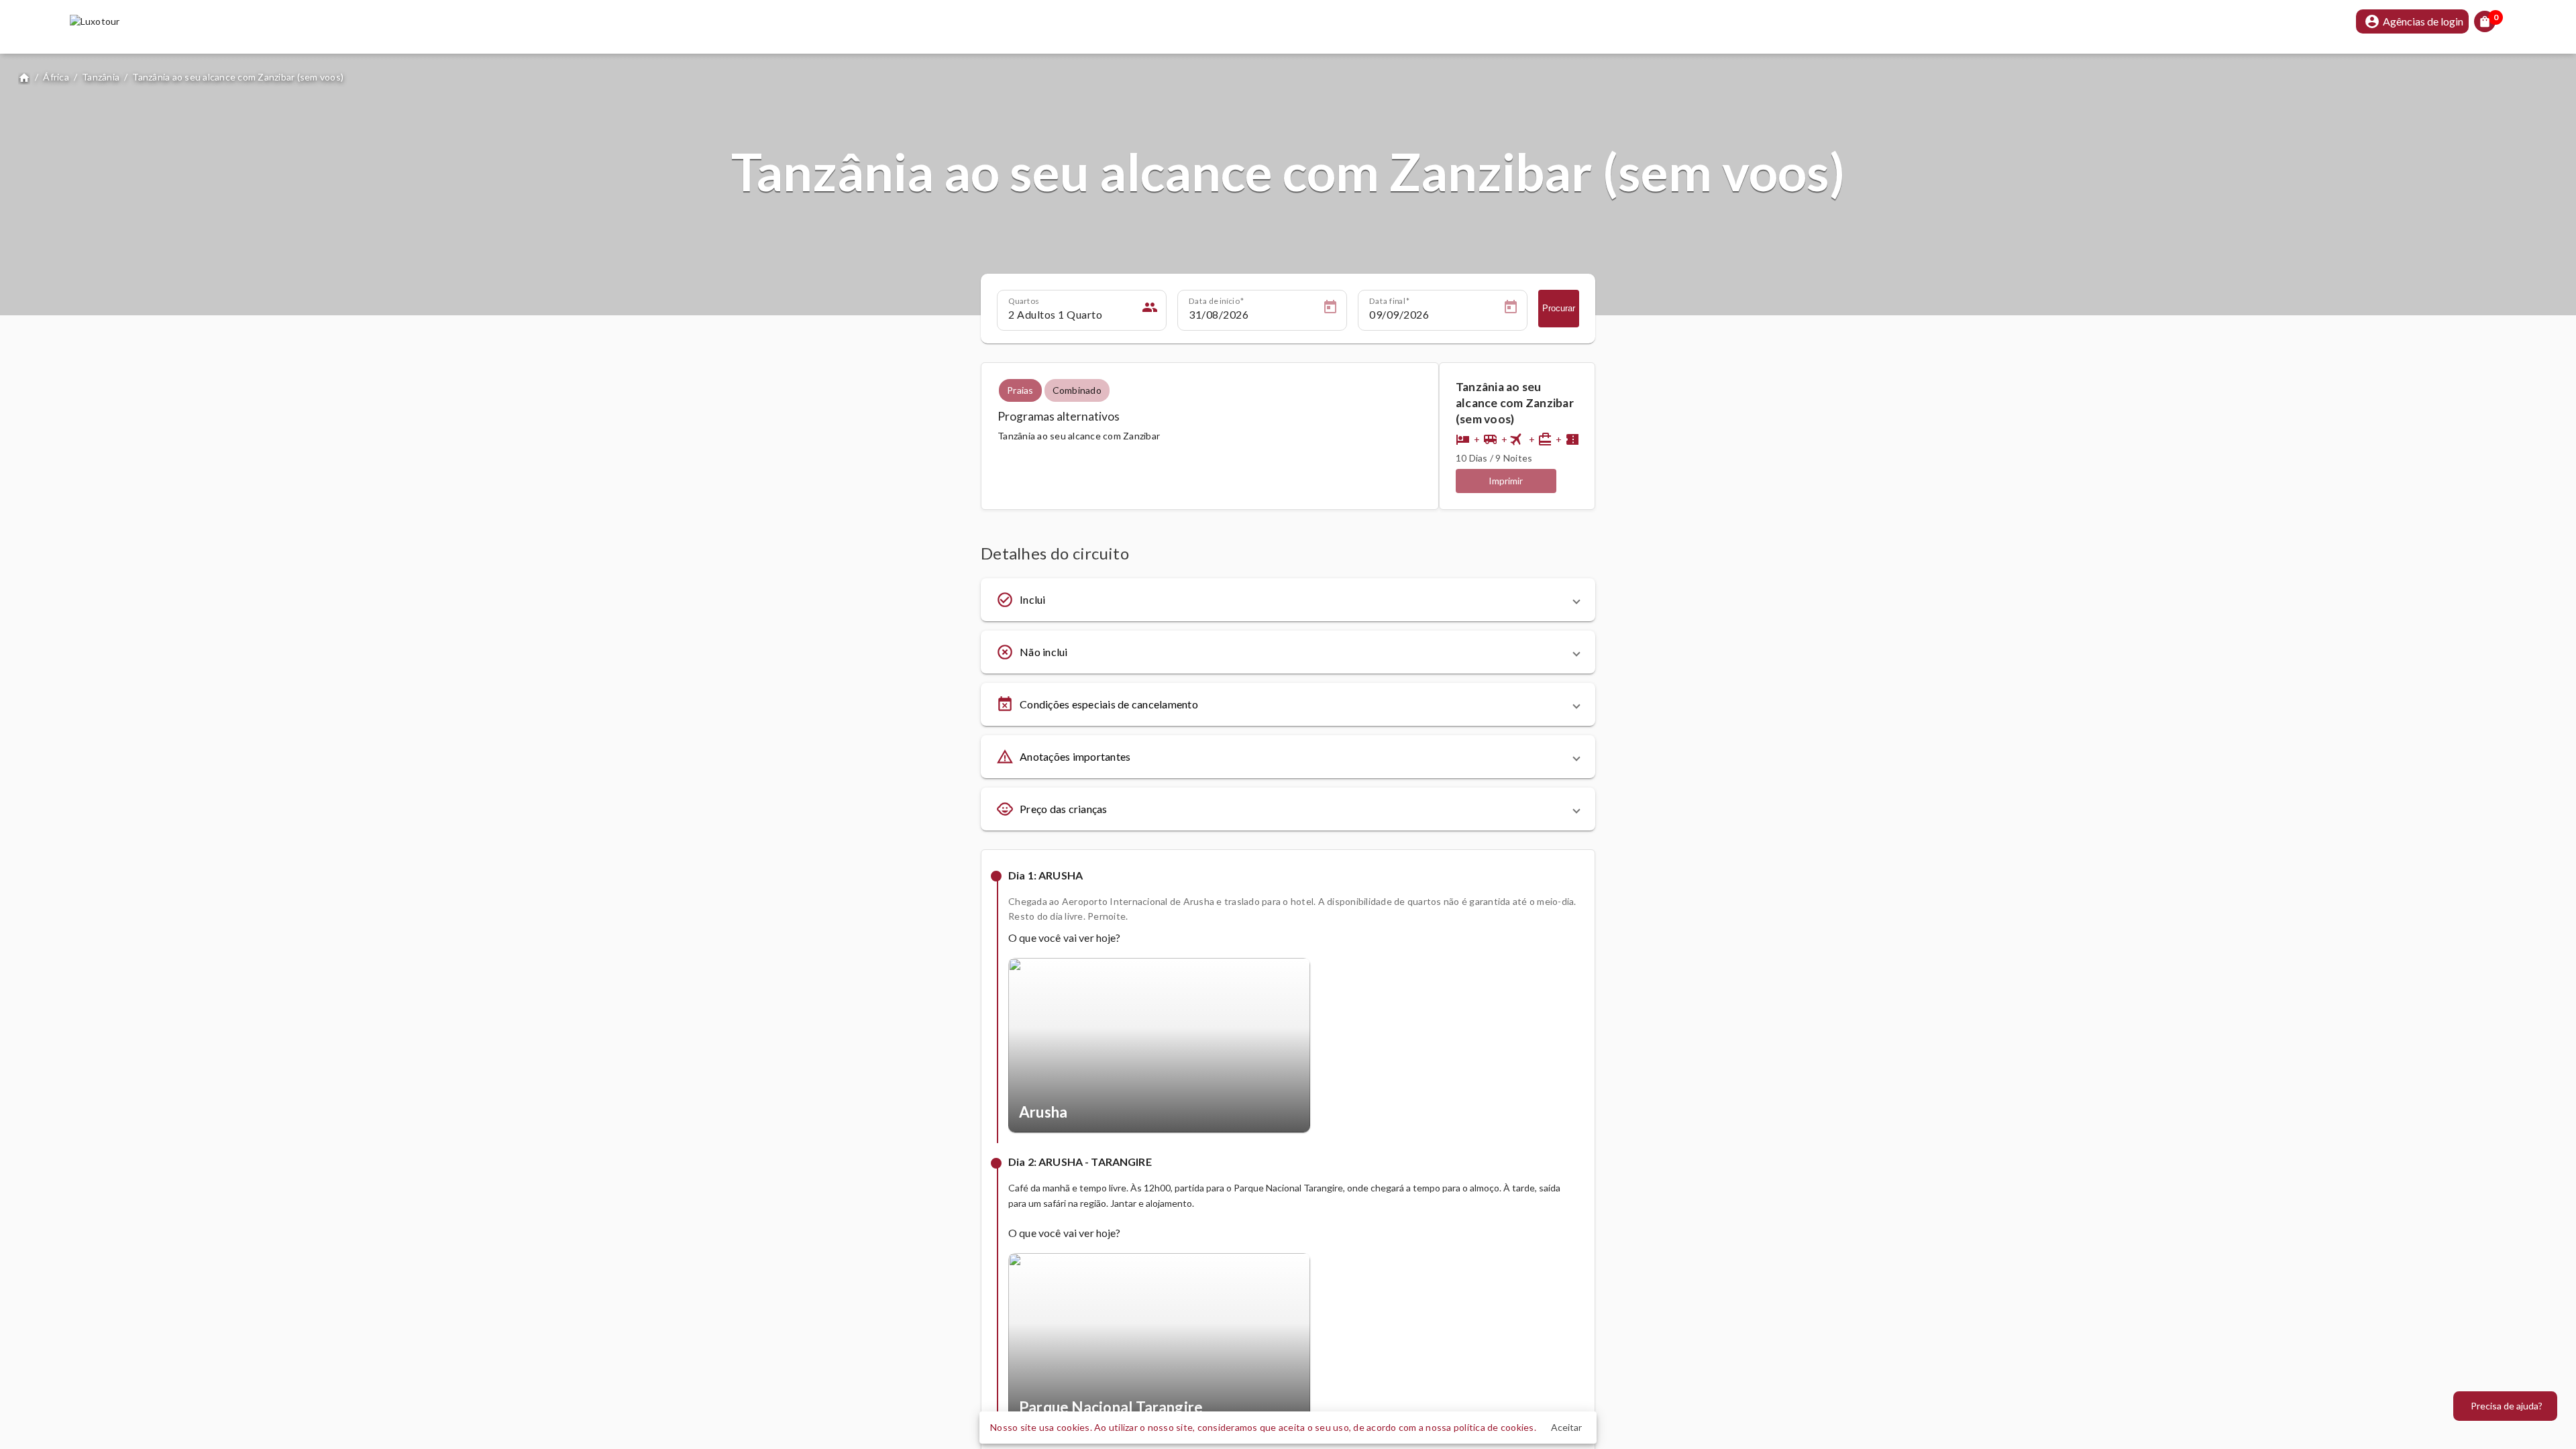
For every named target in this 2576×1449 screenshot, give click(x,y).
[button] (1288, 600)
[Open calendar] (1330, 309)
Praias (1020, 390)
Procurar (1559, 308)
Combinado (1077, 390)
